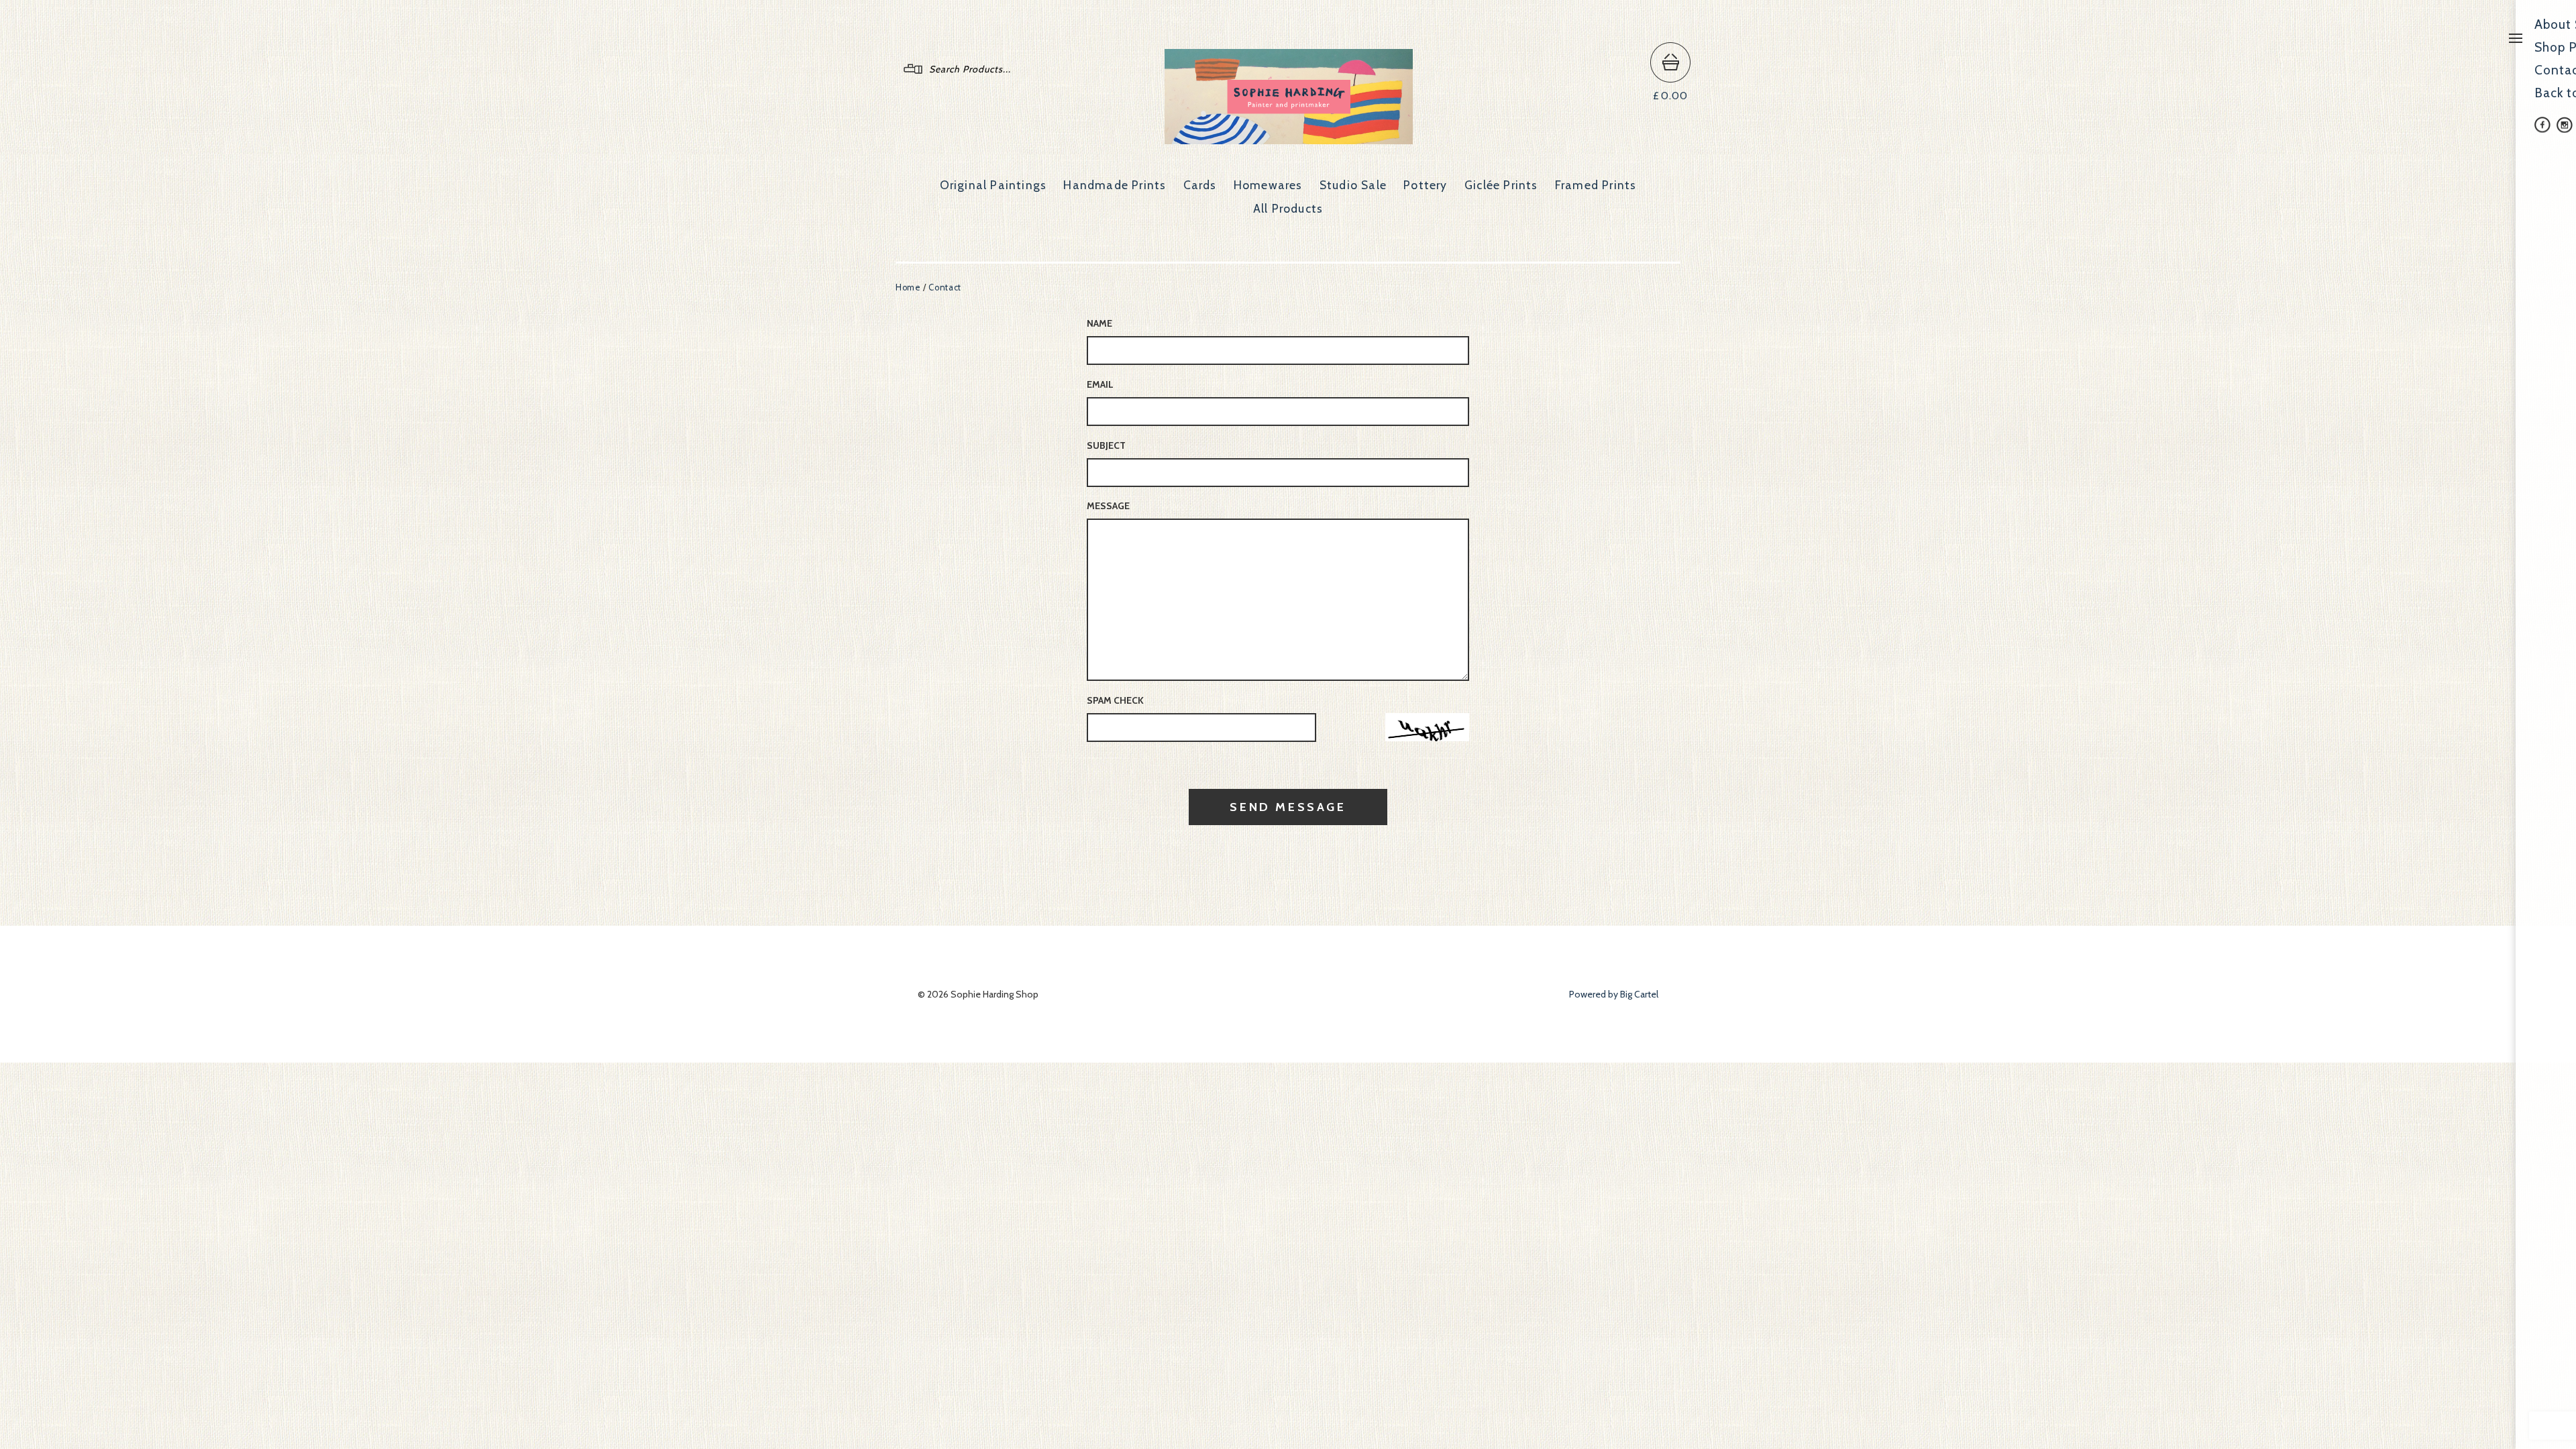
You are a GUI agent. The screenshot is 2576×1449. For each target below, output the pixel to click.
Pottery (1425, 185)
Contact (945, 287)
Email (1100, 384)
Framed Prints (1596, 185)
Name (1099, 323)
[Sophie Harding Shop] (1289, 138)
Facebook (2542, 125)
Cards (1200, 185)
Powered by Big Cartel (1614, 994)
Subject (1106, 445)
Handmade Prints (1115, 185)
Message (1108, 506)
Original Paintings (994, 185)
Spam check (1115, 700)
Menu (2516, 38)
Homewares (1268, 185)
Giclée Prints (1501, 185)
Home (908, 287)
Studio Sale (1353, 185)
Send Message (1288, 807)
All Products (1288, 208)
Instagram (2565, 125)
